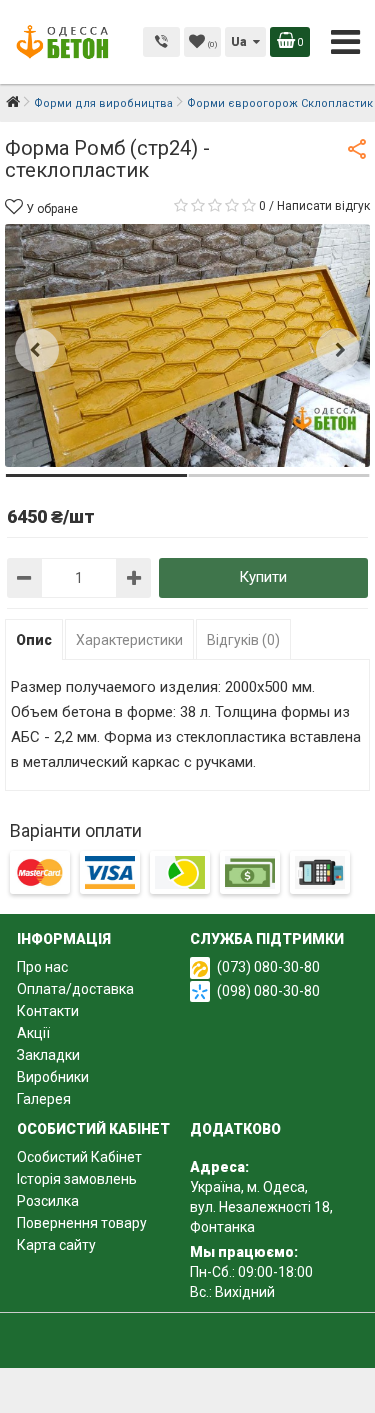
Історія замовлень (77, 1179)
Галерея (44, 1099)
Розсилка (48, 1201)
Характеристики (129, 640)
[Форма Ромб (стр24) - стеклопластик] (187, 345)
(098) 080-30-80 (268, 991)
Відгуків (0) (243, 640)
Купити (263, 577)
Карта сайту (56, 1245)
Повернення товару (82, 1223)
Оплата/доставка (75, 989)
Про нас (42, 967)
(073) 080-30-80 (268, 967)
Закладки (48, 1055)
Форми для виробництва (103, 103)
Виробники (53, 1077)
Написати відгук (323, 206)
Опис (34, 640)
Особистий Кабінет (79, 1157)
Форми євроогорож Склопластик (280, 103)
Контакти (48, 1011)
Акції (33, 1033)
